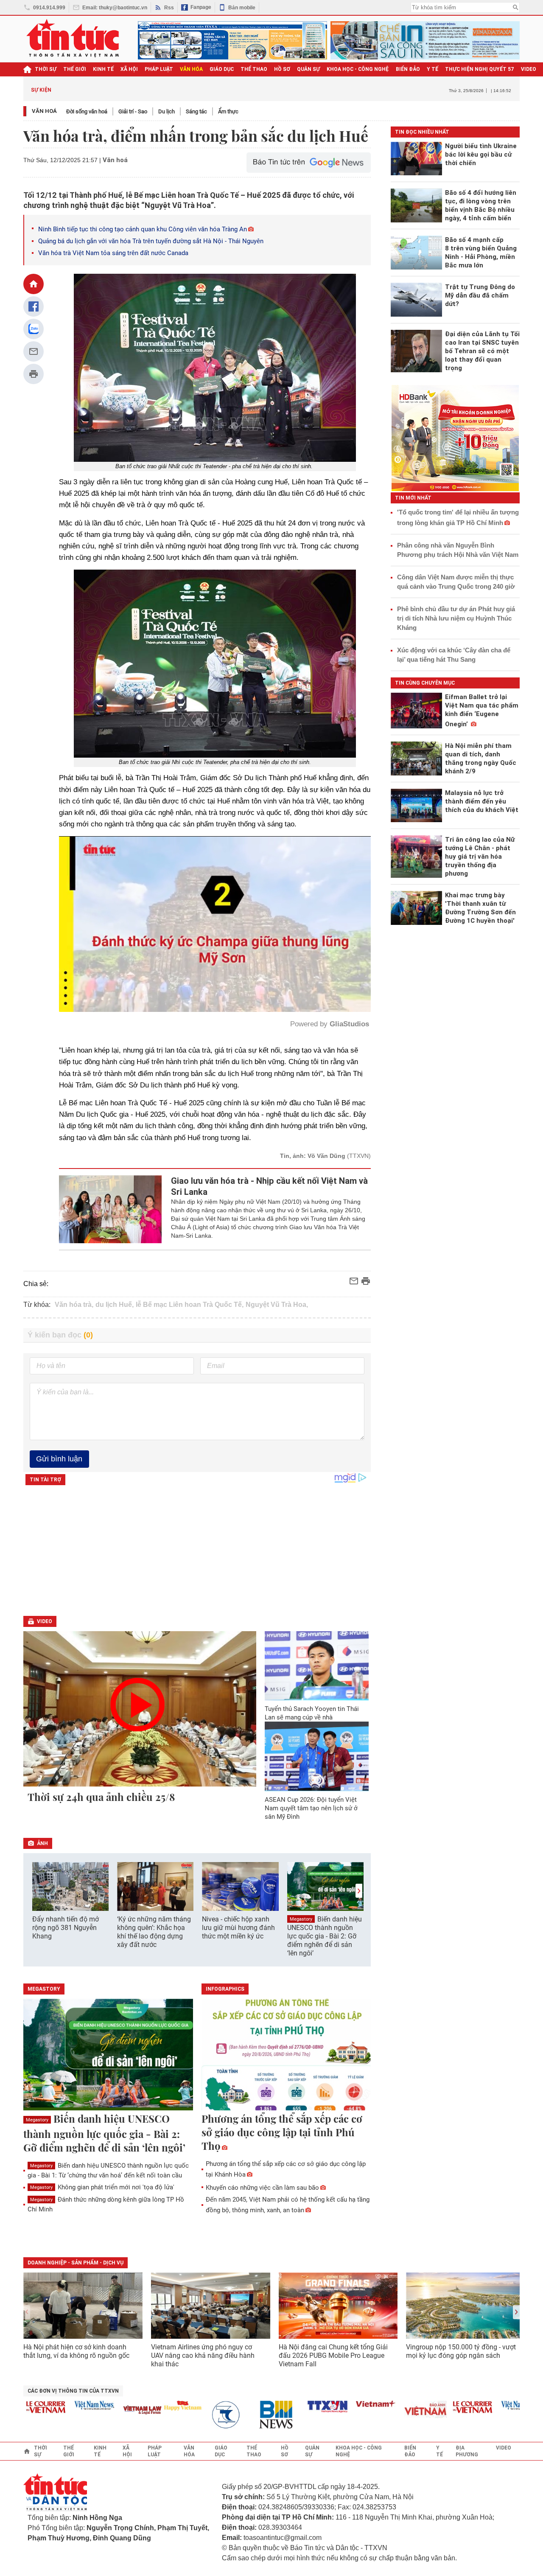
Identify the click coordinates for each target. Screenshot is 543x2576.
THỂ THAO (254, 69)
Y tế (432, 69)
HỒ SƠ (282, 69)
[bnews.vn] (235, 2415)
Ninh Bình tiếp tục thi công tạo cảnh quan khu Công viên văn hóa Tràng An (143, 229)
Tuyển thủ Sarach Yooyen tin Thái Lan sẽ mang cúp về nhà (312, 1713)
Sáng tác (196, 111)
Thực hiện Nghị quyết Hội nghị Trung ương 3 (345, 90)
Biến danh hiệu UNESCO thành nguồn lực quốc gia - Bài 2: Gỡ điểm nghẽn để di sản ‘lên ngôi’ (325, 1936)
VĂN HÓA (191, 69)
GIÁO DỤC (222, 69)
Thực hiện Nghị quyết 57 (480, 69)
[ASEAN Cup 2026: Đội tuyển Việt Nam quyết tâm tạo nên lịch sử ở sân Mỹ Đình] (317, 1756)
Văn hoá (44, 111)
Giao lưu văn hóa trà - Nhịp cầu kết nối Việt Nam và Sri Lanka (269, 1186)
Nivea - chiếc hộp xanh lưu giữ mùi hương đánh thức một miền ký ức (238, 1928)
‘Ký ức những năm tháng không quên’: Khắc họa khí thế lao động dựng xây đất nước (154, 1932)
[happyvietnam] (138, 2405)
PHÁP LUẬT (159, 69)
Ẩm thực (228, 111)
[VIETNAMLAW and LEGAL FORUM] (98, 2411)
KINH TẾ (103, 69)
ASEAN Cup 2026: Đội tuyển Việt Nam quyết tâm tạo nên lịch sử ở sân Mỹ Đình (311, 1808)
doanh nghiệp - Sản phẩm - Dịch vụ (76, 2263)
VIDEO (529, 69)
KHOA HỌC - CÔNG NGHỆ (358, 69)
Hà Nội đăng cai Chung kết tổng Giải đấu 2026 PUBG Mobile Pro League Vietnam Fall (333, 2355)
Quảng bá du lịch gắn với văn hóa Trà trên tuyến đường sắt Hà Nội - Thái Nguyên (151, 241)
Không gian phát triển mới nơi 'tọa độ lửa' (102, 2187)
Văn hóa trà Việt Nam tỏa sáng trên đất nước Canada (113, 253)
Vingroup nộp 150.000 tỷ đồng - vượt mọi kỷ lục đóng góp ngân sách (461, 2351)
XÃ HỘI (129, 69)
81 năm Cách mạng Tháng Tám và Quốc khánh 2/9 (125, 90)
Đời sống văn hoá (87, 111)
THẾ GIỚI (75, 69)
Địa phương (467, 2451)
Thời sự (46, 69)
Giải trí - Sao (133, 111)
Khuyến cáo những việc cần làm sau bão (262, 2188)
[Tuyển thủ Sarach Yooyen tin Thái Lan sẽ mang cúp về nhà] (317, 1666)
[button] (359, 1891)
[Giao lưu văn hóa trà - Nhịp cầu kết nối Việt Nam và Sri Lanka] (111, 1209)
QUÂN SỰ (308, 69)
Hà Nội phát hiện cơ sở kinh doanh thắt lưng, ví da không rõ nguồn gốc (76, 2351)
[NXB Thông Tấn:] (187, 2415)
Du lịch (167, 111)
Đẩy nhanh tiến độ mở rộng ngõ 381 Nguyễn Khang (66, 1928)
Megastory (301, 1919)
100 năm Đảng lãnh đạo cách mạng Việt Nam (231, 90)
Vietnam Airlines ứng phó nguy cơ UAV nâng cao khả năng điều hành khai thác (203, 2355)
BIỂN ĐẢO (408, 69)
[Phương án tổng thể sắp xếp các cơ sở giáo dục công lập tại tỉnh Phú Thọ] (286, 2055)
